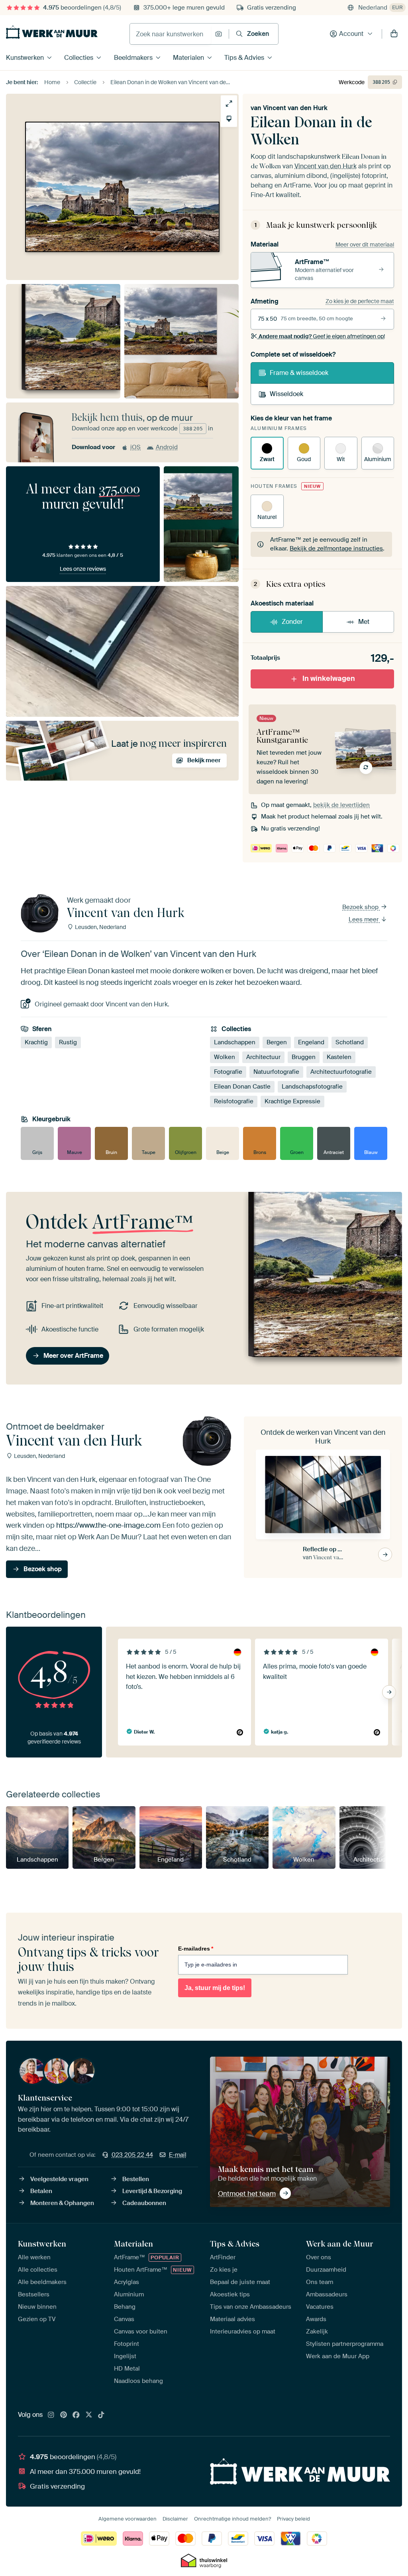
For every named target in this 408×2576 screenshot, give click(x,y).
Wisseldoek (286, 394)
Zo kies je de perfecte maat (360, 301)
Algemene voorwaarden (127, 2519)
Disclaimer (175, 2519)
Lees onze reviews (83, 569)
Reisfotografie (234, 1101)
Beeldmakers (133, 58)
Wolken (225, 1057)
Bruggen (304, 1057)
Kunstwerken (25, 58)
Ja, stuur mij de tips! (215, 1988)
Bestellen (136, 2179)
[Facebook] (76, 2415)
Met (364, 622)
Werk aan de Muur (340, 2244)
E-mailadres (196, 1949)
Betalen (41, 2191)
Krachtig (36, 1042)
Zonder (292, 622)
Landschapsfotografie (312, 1087)
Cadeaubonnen (144, 2203)
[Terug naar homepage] (52, 32)
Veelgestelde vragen (59, 2179)
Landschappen (235, 1042)
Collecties (79, 58)
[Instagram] (51, 2415)
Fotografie (228, 1072)
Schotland (350, 1042)
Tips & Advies (244, 58)
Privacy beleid (293, 2519)
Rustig (68, 1042)
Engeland (311, 1042)
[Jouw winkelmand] (394, 34)
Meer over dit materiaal (365, 245)
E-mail (178, 2155)
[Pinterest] (64, 2415)
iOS (135, 447)
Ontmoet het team (247, 2193)
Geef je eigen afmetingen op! (322, 336)
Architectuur (263, 1057)
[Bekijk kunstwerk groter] (229, 104)
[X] (89, 2415)
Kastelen (339, 1057)
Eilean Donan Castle (242, 1087)
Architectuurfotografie (341, 1072)
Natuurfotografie (276, 1072)
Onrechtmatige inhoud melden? (232, 2519)
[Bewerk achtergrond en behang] (229, 119)
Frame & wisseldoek (299, 373)
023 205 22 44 (132, 2155)
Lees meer (364, 919)
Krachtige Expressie (292, 1101)
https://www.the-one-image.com (108, 1526)
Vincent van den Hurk (295, 108)
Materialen (188, 58)
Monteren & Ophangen (62, 2203)
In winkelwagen (329, 679)
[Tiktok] (101, 2415)
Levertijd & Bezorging (152, 2191)
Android (167, 447)
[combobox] (170, 34)
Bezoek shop (361, 907)
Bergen (277, 1042)
